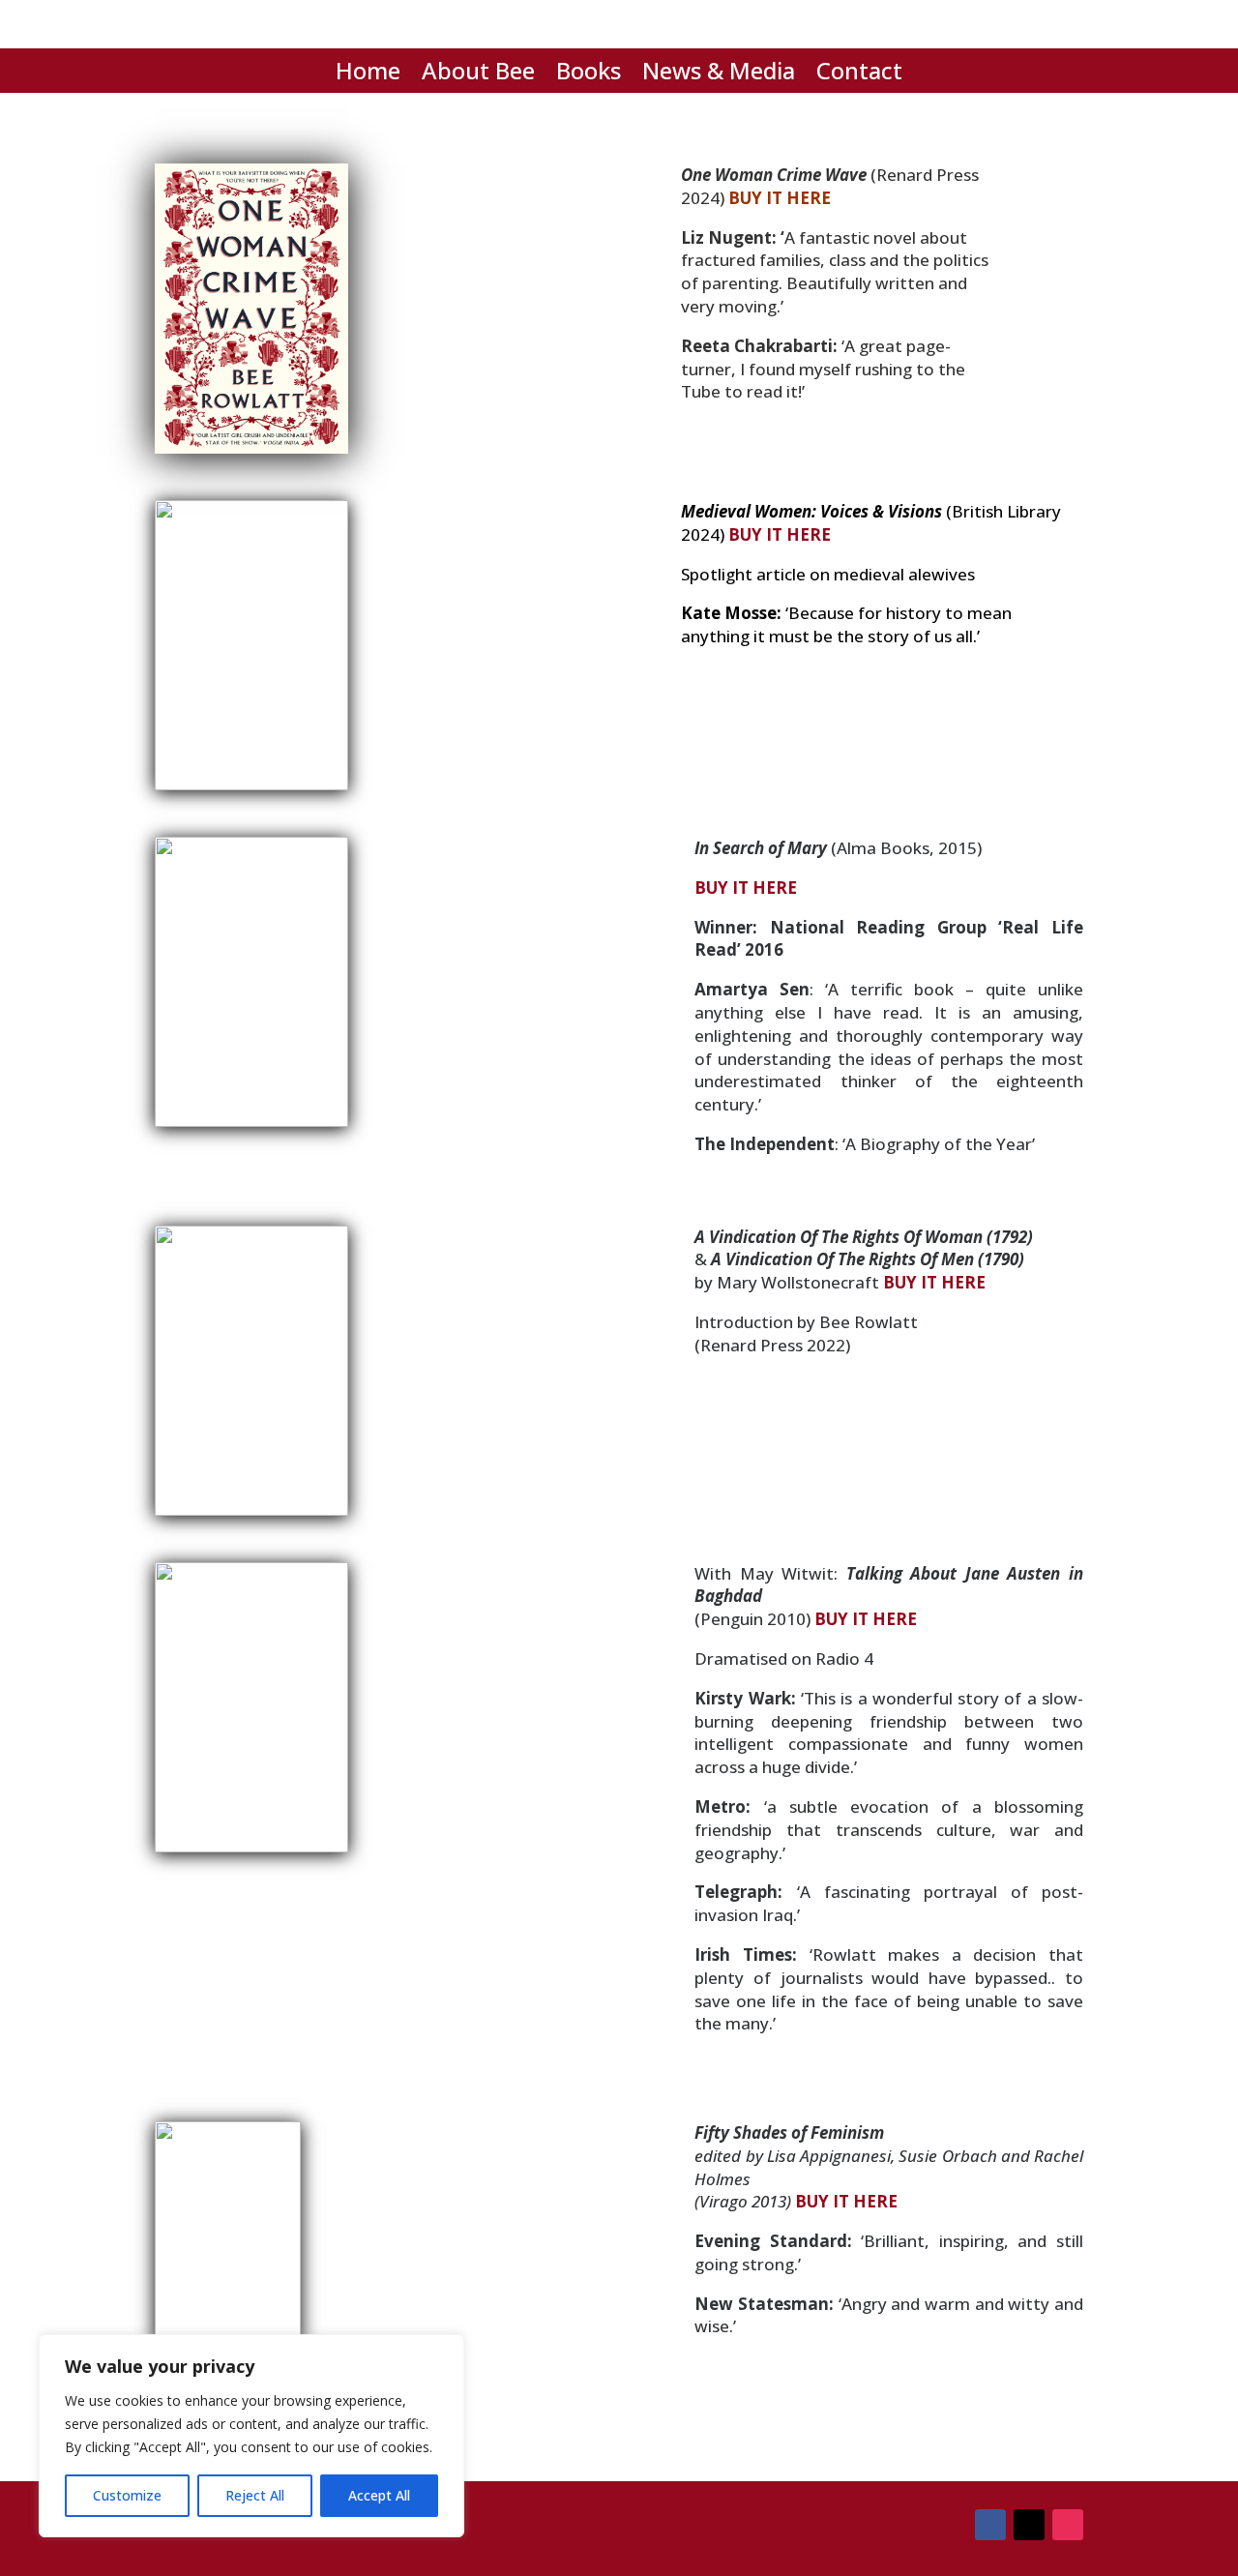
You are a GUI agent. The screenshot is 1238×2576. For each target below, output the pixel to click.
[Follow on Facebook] (990, 2525)
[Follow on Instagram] (1068, 2525)
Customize (127, 2495)
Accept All (379, 2495)
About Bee (478, 74)
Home (368, 74)
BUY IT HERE (780, 198)
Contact (859, 74)
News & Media (719, 74)
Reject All (255, 2495)
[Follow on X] (1029, 2525)
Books (589, 74)
